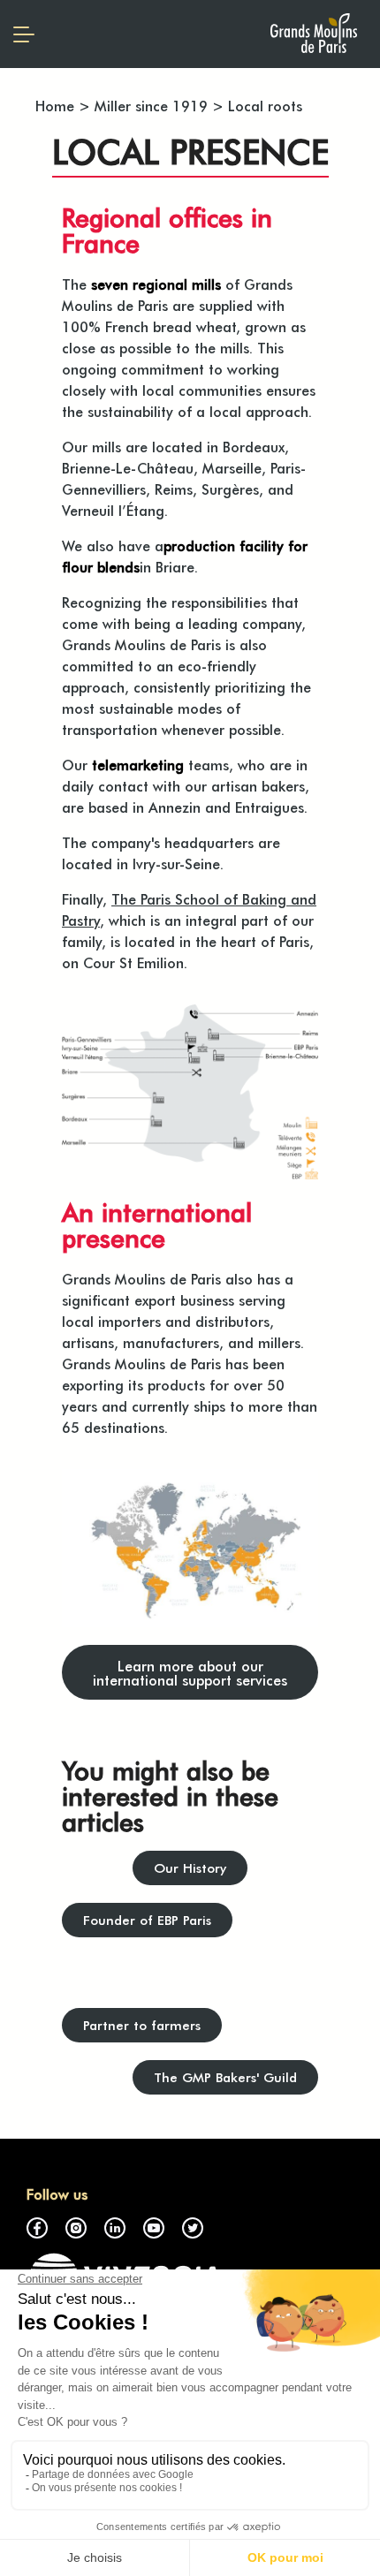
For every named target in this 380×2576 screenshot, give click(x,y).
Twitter (193, 2228)
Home (55, 105)
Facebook (37, 2228)
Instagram (76, 2228)
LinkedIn (115, 2228)
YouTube (154, 2228)
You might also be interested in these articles (170, 1795)
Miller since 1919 (151, 105)
